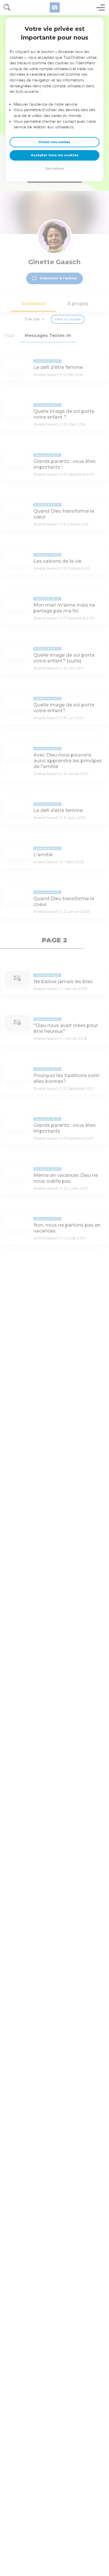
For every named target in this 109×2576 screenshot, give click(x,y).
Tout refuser (55, 169)
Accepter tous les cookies (55, 155)
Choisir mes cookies (54, 142)
